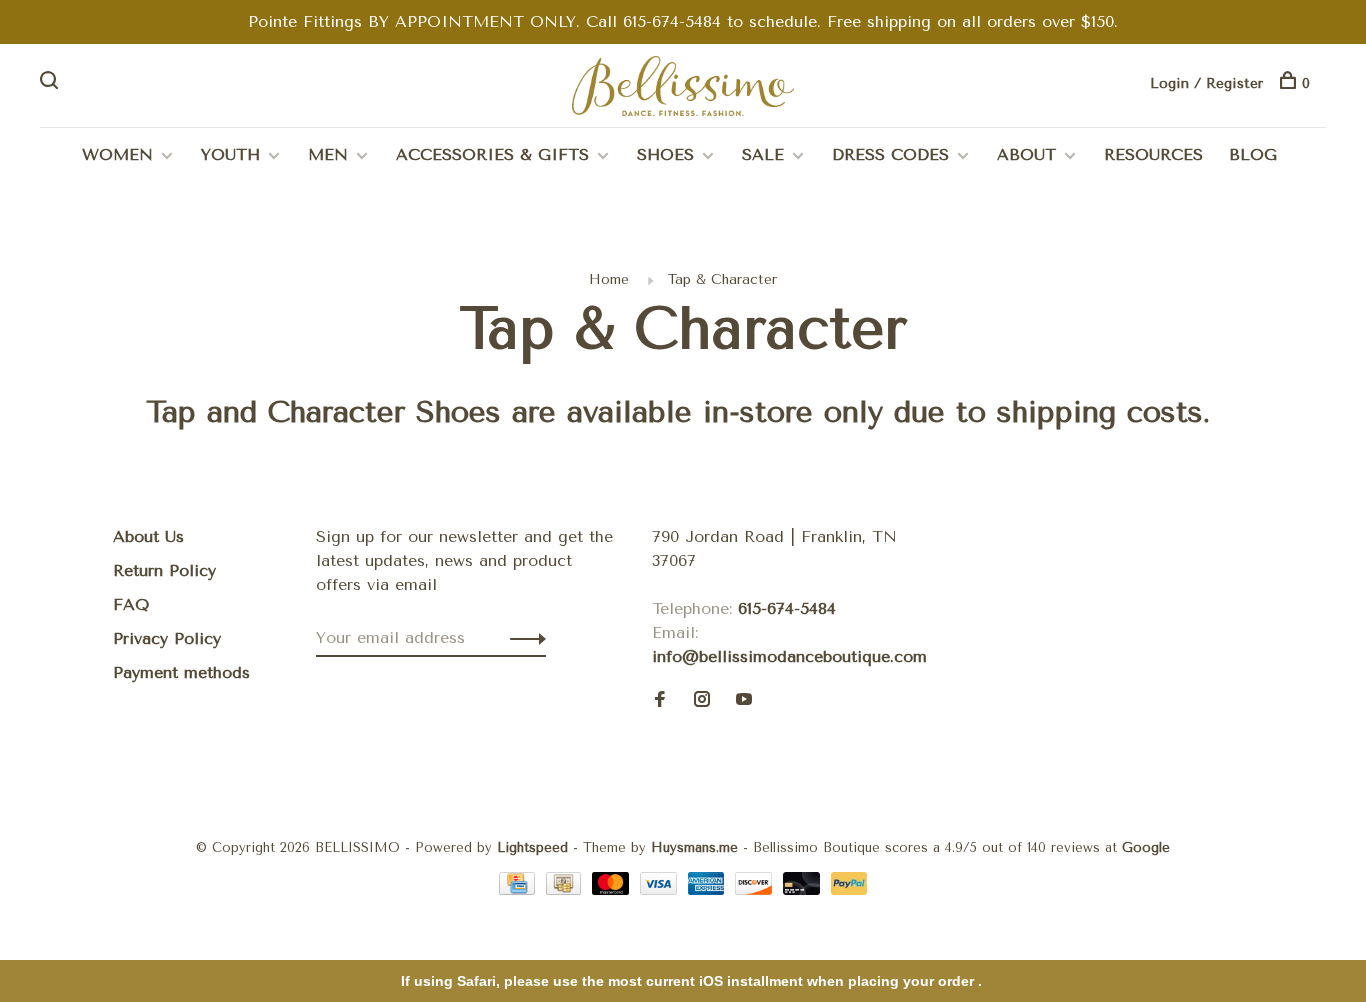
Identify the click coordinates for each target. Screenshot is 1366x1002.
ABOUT (1026, 154)
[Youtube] (744, 700)
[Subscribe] (522, 638)
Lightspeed (532, 847)
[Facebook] (660, 700)
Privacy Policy (167, 638)
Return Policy (164, 570)
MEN (328, 154)
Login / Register (1206, 83)
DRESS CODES (890, 154)
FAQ (131, 604)
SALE (763, 154)
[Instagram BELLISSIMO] (702, 700)
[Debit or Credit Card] (804, 889)
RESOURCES (1153, 154)
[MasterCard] (613, 889)
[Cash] (567, 889)
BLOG (1253, 154)
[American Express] (709, 889)
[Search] (51, 83)
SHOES (665, 154)
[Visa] (661, 889)
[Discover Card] (756, 889)
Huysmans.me (697, 847)
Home (609, 279)
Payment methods (181, 672)
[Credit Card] (520, 889)
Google (1146, 847)
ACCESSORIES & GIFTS (492, 154)
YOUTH (230, 154)
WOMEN (117, 154)
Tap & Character (722, 279)
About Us (148, 536)
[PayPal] (849, 889)
